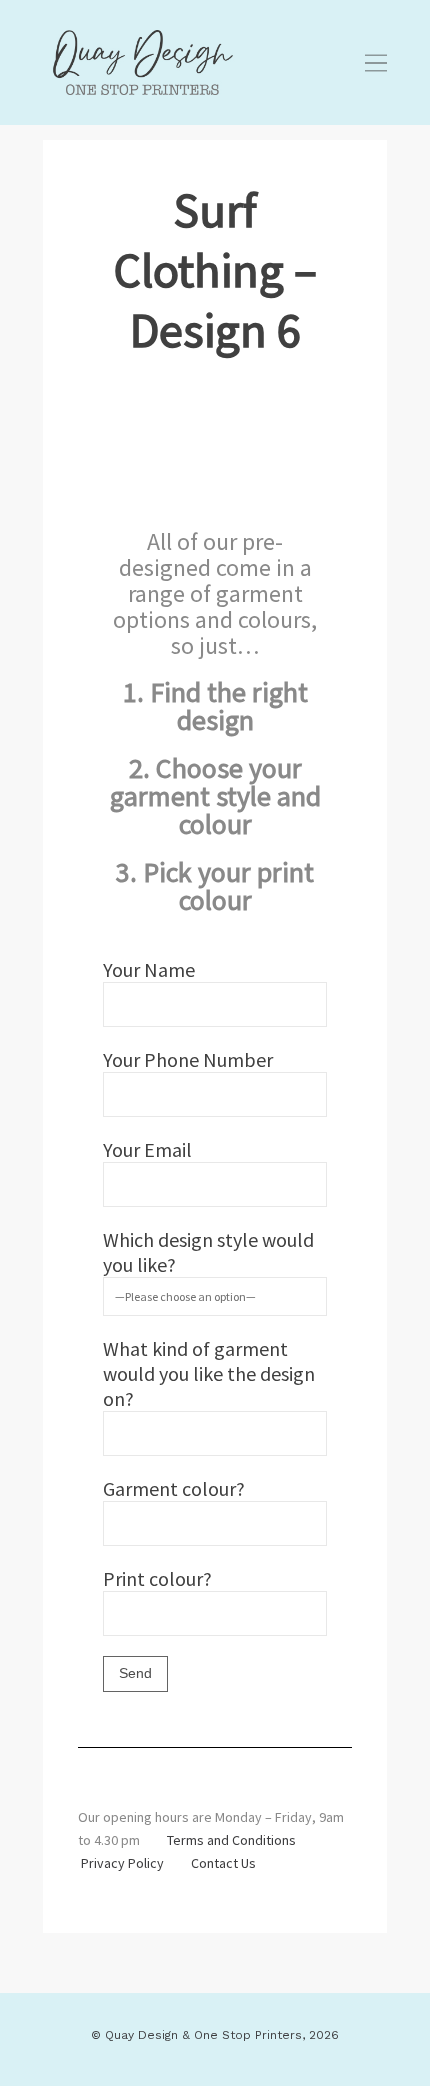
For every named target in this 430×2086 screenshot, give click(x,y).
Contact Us (223, 1863)
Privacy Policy (122, 1863)
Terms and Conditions (231, 1840)
